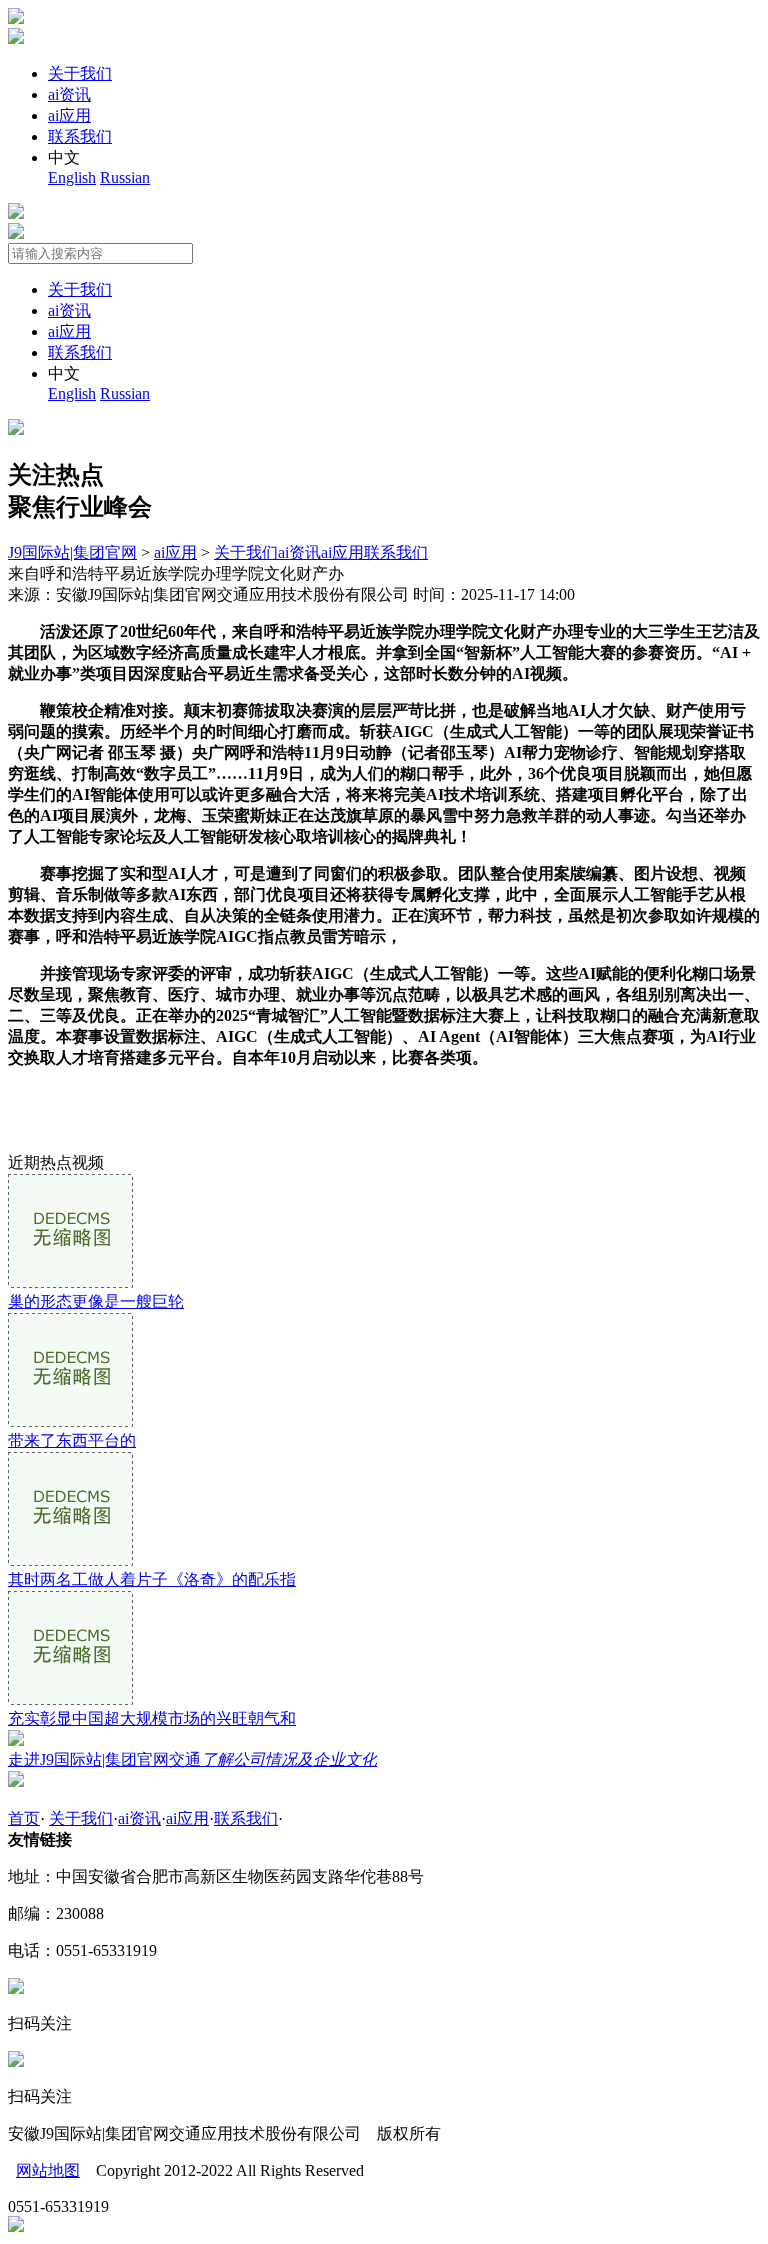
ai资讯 (69, 94)
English (72, 177)
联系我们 (80, 136)
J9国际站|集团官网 (72, 552)
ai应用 (69, 115)
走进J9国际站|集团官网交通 (192, 1759)
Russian (125, 177)
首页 (24, 1818)
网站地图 (48, 2170)
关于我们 (80, 73)
